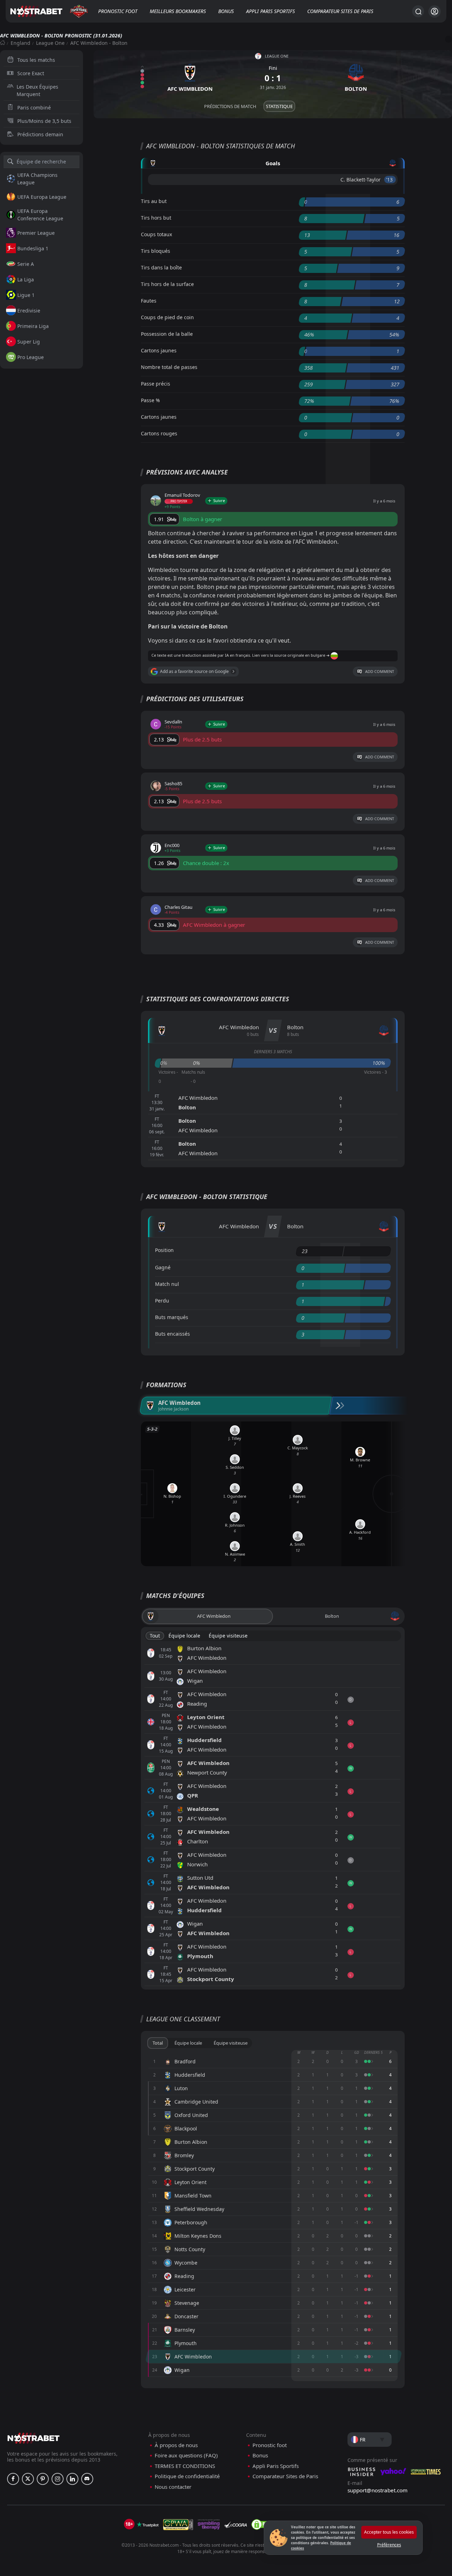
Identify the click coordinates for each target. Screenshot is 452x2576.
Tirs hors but (156, 218)
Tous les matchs (36, 60)
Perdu (162, 1301)
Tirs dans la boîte (161, 267)
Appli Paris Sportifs (270, 11)
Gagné (163, 1267)
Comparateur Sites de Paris (340, 11)
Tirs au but (154, 201)
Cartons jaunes (159, 350)
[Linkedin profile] (72, 2479)
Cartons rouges (159, 433)
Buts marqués (172, 1317)
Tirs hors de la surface (167, 284)
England (20, 43)
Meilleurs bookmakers (178, 11)
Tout (155, 1636)
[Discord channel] (87, 2479)
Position (164, 1250)
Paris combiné (34, 108)
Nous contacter (173, 2487)
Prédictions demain (40, 134)
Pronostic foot (118, 11)
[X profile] (28, 2479)
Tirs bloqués (156, 251)
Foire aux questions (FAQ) (186, 2455)
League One (50, 43)
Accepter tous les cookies (389, 2532)
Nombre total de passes (169, 367)
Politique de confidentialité (187, 2476)
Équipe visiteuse (228, 1636)
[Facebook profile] (13, 2479)
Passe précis (156, 384)
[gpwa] (178, 2524)
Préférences (389, 2545)
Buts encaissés (173, 1334)
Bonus (226, 11)
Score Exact (31, 73)
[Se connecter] (435, 11)
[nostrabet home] (34, 2438)
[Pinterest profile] (43, 2479)
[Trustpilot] (148, 2524)
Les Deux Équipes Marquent (37, 90)
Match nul (167, 1284)
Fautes (149, 301)
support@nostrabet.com (377, 2490)
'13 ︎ (390, 180)
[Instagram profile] (58, 2479)
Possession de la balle (167, 334)
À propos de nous (176, 2445)
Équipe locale (184, 1636)
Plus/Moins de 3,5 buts (44, 121)
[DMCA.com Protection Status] (262, 2524)
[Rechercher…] (418, 11)
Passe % (150, 400)
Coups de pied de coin (167, 317)
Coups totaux (156, 234)
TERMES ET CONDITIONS (185, 2466)
